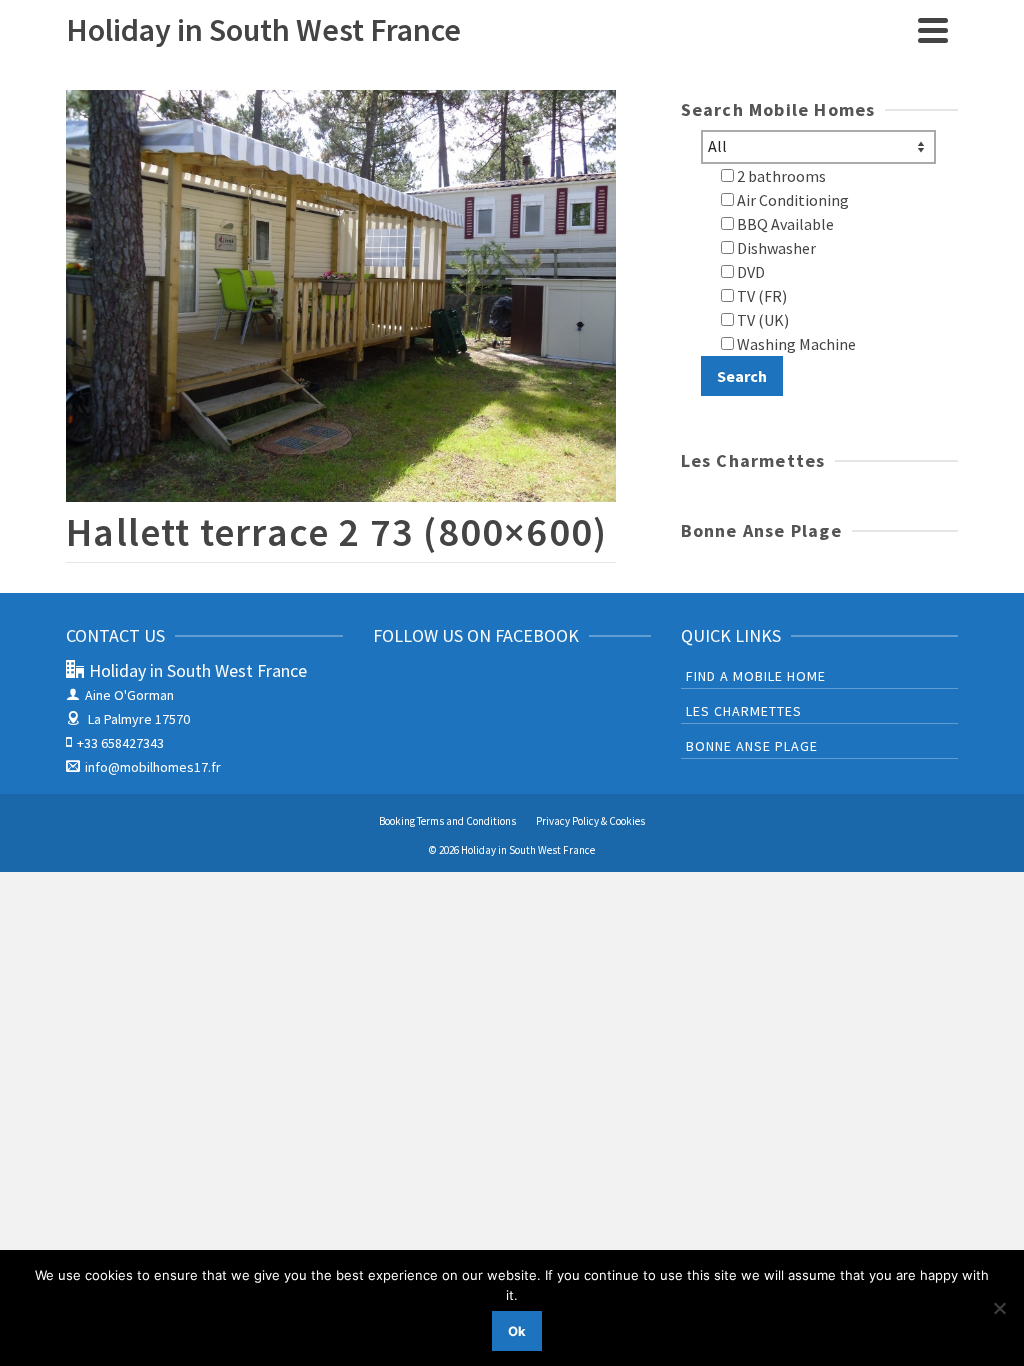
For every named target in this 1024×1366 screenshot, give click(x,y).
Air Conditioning (791, 200)
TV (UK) (761, 320)
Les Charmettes (744, 711)
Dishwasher (775, 248)
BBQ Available (784, 224)
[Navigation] (933, 30)
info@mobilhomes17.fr (153, 767)
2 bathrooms (780, 176)
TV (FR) (760, 296)
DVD (749, 272)
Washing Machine (795, 344)
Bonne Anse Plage (752, 746)
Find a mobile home (756, 676)
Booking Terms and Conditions (447, 821)
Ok (517, 1331)
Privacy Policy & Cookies (590, 821)
